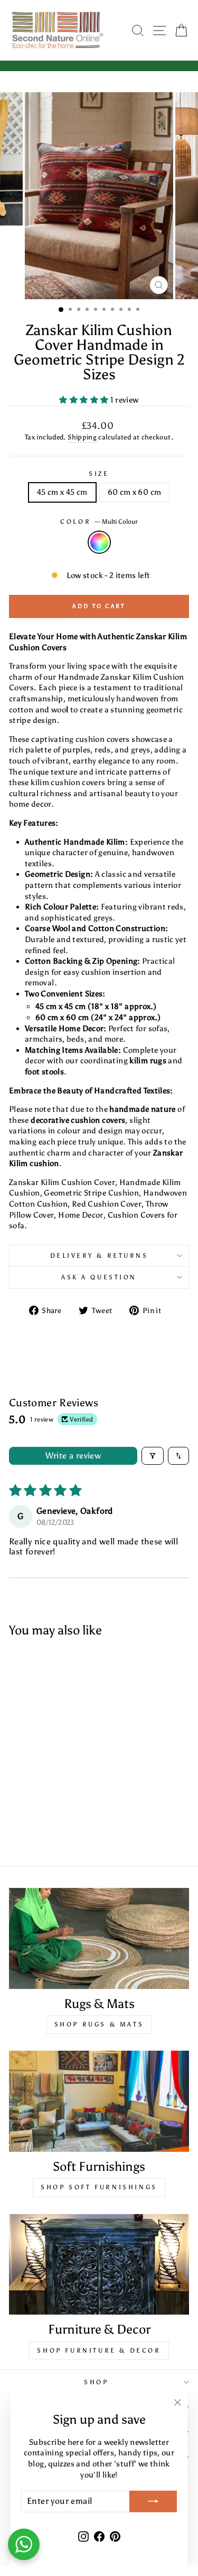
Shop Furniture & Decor (99, 2350)
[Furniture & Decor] (99, 2265)
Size (99, 474)
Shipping (82, 437)
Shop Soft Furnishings (99, 2187)
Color (99, 522)
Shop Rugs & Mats (99, 2024)
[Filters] (153, 1456)
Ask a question (99, 1277)
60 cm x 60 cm (135, 492)
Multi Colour (99, 542)
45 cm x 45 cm (62, 492)
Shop (96, 2382)
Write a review (73, 1456)
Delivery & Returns (99, 1256)
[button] (84, 400)
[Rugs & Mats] (99, 1938)
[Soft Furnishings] (99, 2101)
